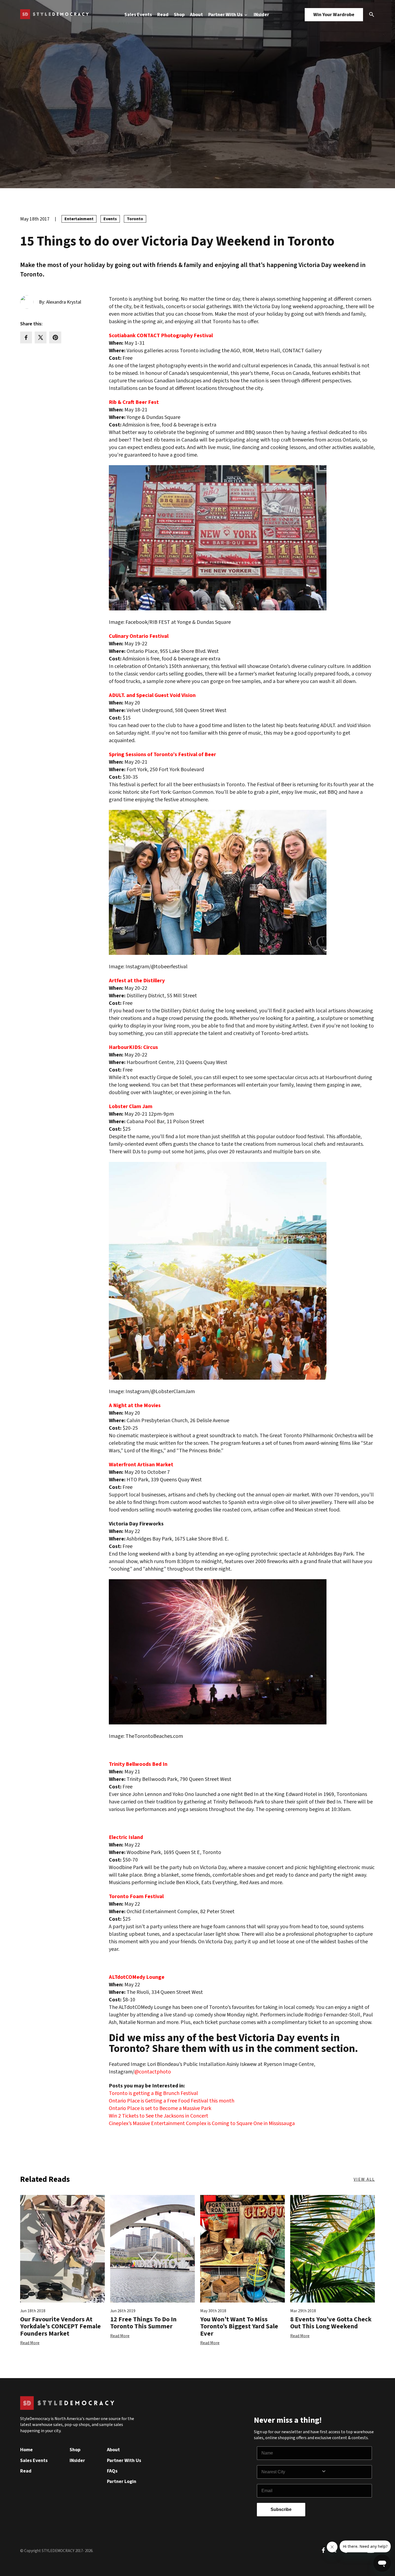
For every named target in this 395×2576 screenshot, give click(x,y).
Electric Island (126, 1837)
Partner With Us (226, 15)
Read (163, 15)
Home (26, 2450)
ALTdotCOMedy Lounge (137, 1977)
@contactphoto (153, 2072)
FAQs (112, 2471)
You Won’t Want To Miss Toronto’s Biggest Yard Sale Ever (239, 2326)
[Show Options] (345, 2472)
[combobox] (291, 2472)
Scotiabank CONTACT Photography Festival (161, 336)
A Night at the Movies (135, 1406)
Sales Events (138, 15)
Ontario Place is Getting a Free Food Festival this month (172, 2101)
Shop (179, 15)
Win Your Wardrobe (334, 15)
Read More (30, 2343)
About (196, 15)
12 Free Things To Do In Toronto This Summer (143, 2323)
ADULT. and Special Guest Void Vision (152, 695)
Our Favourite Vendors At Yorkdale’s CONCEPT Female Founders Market (60, 2326)
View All (364, 2179)
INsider (261, 15)
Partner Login (122, 2481)
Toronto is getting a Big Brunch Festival (153, 2093)
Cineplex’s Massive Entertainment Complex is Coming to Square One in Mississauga (202, 2123)
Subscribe (281, 2509)
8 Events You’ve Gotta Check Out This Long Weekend (331, 2323)
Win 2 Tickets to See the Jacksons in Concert (159, 2116)
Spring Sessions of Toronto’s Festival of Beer (162, 755)
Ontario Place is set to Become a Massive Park (160, 2108)
